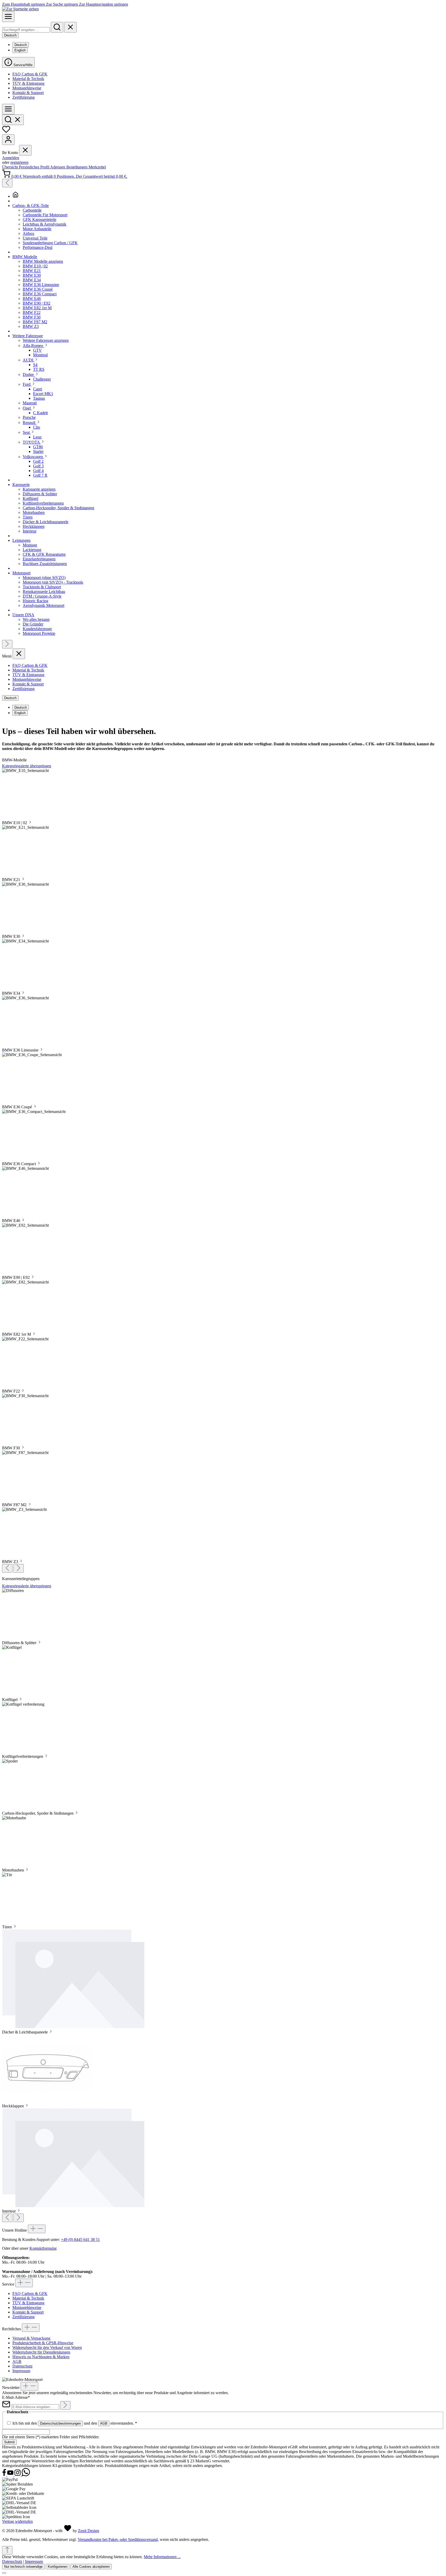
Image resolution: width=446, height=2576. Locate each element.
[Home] (228, 195)
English (20, 50)
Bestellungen (77, 167)
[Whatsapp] (26, 2475)
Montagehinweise (27, 88)
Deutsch (21, 45)
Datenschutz (22, 2366)
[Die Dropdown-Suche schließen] (70, 27)
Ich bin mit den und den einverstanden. (75, 2423)
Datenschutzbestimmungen (60, 2423)
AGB (17, 2361)
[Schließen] (4, 2573)
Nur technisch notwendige (23, 2567)
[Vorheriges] (7, 183)
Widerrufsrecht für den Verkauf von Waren (47, 2347)
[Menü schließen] (25, 150)
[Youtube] (11, 2475)
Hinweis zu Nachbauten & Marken (41, 2357)
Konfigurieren (58, 2567)
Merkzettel (97, 167)
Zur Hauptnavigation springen (103, 4)
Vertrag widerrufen (17, 2521)
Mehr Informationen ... (162, 2557)
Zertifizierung (23, 97)
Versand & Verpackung (31, 2338)
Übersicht (10, 167)
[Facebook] (5, 2475)
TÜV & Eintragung (28, 83)
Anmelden (11, 158)
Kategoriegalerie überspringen (27, 766)
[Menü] (8, 17)
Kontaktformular (43, 2248)
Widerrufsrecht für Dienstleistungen (41, 2352)
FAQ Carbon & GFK (30, 74)
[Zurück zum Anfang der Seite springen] (7, 2550)
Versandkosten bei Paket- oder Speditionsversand (118, 2539)
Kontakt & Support (28, 93)
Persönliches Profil (34, 167)
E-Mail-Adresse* (16, 2397)
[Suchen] (57, 27)
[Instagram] (18, 2475)
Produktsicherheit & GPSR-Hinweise (43, 2343)
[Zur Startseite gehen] (20, 9)
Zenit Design (89, 2531)
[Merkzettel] (6, 132)
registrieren (19, 162)
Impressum (21, 2371)
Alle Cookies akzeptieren (91, 2567)
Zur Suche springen (62, 4)
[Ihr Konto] (8, 140)
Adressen (58, 167)
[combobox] (26, 30)
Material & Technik (28, 79)
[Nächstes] (7, 644)
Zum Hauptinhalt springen (24, 4)
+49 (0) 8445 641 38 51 (80, 2240)
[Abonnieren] (65, 2405)
